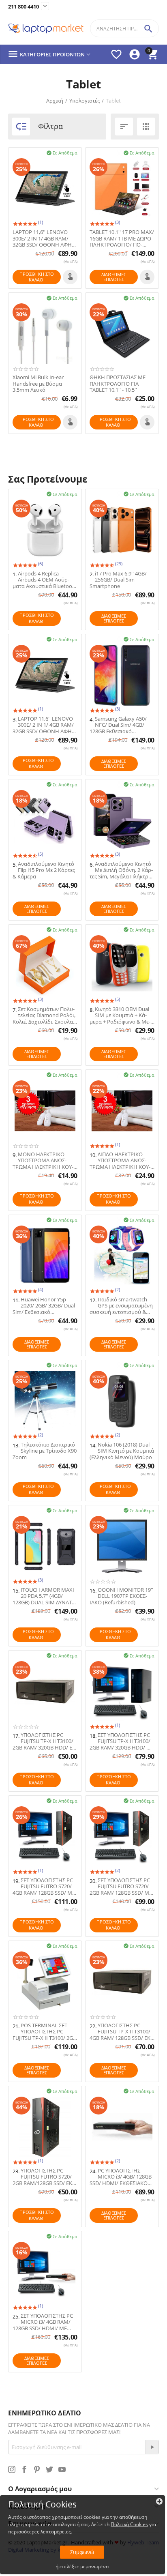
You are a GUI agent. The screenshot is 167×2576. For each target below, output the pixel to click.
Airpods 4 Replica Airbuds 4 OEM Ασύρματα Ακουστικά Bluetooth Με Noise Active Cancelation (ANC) (45, 580)
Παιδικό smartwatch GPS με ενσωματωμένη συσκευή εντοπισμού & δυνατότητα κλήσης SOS (121, 1306)
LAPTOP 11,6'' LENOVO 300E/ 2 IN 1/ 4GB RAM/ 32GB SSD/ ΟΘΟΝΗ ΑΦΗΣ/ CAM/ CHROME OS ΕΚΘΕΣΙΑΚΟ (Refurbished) (45, 725)
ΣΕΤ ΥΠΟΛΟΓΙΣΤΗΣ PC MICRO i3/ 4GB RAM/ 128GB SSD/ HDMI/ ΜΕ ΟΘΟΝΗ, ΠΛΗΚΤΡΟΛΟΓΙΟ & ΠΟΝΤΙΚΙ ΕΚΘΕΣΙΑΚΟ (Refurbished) (44, 2322)
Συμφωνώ (82, 2552)
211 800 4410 (24, 7)
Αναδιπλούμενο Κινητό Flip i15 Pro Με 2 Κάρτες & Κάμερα (44, 870)
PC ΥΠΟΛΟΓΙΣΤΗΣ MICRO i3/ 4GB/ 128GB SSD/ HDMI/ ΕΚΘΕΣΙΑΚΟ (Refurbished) (121, 2177)
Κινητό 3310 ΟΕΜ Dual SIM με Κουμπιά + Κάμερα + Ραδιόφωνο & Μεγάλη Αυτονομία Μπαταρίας (120, 1016)
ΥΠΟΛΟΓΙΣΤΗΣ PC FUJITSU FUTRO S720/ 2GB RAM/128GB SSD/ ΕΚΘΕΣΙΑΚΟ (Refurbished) (43, 2177)
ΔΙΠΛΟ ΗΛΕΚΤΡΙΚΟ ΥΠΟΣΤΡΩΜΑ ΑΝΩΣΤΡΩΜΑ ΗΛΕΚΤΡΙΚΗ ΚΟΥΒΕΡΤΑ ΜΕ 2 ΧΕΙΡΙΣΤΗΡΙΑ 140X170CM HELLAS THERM (120, 1161)
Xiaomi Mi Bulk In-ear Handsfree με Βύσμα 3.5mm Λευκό (38, 384)
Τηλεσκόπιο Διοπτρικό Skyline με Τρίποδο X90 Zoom (45, 1451)
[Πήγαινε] (152, 2447)
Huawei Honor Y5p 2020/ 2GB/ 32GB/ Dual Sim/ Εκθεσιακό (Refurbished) (44, 1306)
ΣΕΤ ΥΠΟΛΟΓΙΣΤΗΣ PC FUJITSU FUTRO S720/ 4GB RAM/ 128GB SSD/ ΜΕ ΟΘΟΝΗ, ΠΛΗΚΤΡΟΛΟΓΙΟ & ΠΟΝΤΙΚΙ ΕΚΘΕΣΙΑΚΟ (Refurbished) (44, 1887)
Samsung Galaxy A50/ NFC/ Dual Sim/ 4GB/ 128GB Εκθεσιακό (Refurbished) (118, 725)
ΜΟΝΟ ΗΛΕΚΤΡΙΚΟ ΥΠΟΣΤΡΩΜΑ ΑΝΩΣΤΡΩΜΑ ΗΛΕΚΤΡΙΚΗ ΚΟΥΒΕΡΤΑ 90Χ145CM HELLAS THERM (44, 1161)
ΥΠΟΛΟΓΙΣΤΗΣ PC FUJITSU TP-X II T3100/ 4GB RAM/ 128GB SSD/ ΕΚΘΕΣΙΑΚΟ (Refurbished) (121, 2032)
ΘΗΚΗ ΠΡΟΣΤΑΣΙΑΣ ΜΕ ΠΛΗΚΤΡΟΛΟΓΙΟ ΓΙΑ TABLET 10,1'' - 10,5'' (118, 384)
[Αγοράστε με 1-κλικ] (70, 277)
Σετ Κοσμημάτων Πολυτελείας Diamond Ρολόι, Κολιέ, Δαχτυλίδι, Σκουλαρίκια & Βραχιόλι (44, 1016)
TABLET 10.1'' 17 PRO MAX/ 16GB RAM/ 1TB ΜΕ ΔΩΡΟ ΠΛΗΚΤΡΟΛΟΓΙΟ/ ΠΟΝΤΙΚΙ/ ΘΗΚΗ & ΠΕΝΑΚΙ (122, 239)
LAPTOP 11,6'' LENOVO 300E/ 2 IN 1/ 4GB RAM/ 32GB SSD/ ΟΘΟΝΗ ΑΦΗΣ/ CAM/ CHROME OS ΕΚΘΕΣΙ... (45, 239)
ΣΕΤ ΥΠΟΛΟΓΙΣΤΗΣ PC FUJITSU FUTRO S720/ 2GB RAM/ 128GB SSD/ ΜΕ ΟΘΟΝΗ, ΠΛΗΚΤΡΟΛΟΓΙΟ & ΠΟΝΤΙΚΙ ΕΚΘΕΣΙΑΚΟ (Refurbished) (121, 1887)
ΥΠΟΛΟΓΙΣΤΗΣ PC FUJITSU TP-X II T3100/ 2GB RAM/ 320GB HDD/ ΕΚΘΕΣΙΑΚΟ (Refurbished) (45, 1742)
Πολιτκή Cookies (129, 2524)
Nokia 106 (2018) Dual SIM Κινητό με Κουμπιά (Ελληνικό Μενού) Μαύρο (122, 1451)
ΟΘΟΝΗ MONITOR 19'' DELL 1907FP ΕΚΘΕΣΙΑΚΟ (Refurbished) (121, 1596)
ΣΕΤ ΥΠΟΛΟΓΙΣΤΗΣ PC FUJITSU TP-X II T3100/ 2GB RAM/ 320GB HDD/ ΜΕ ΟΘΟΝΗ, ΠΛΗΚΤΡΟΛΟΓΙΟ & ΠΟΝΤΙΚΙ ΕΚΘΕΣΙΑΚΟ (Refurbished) (122, 1742)
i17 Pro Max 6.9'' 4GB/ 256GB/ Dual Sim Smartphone (118, 580)
